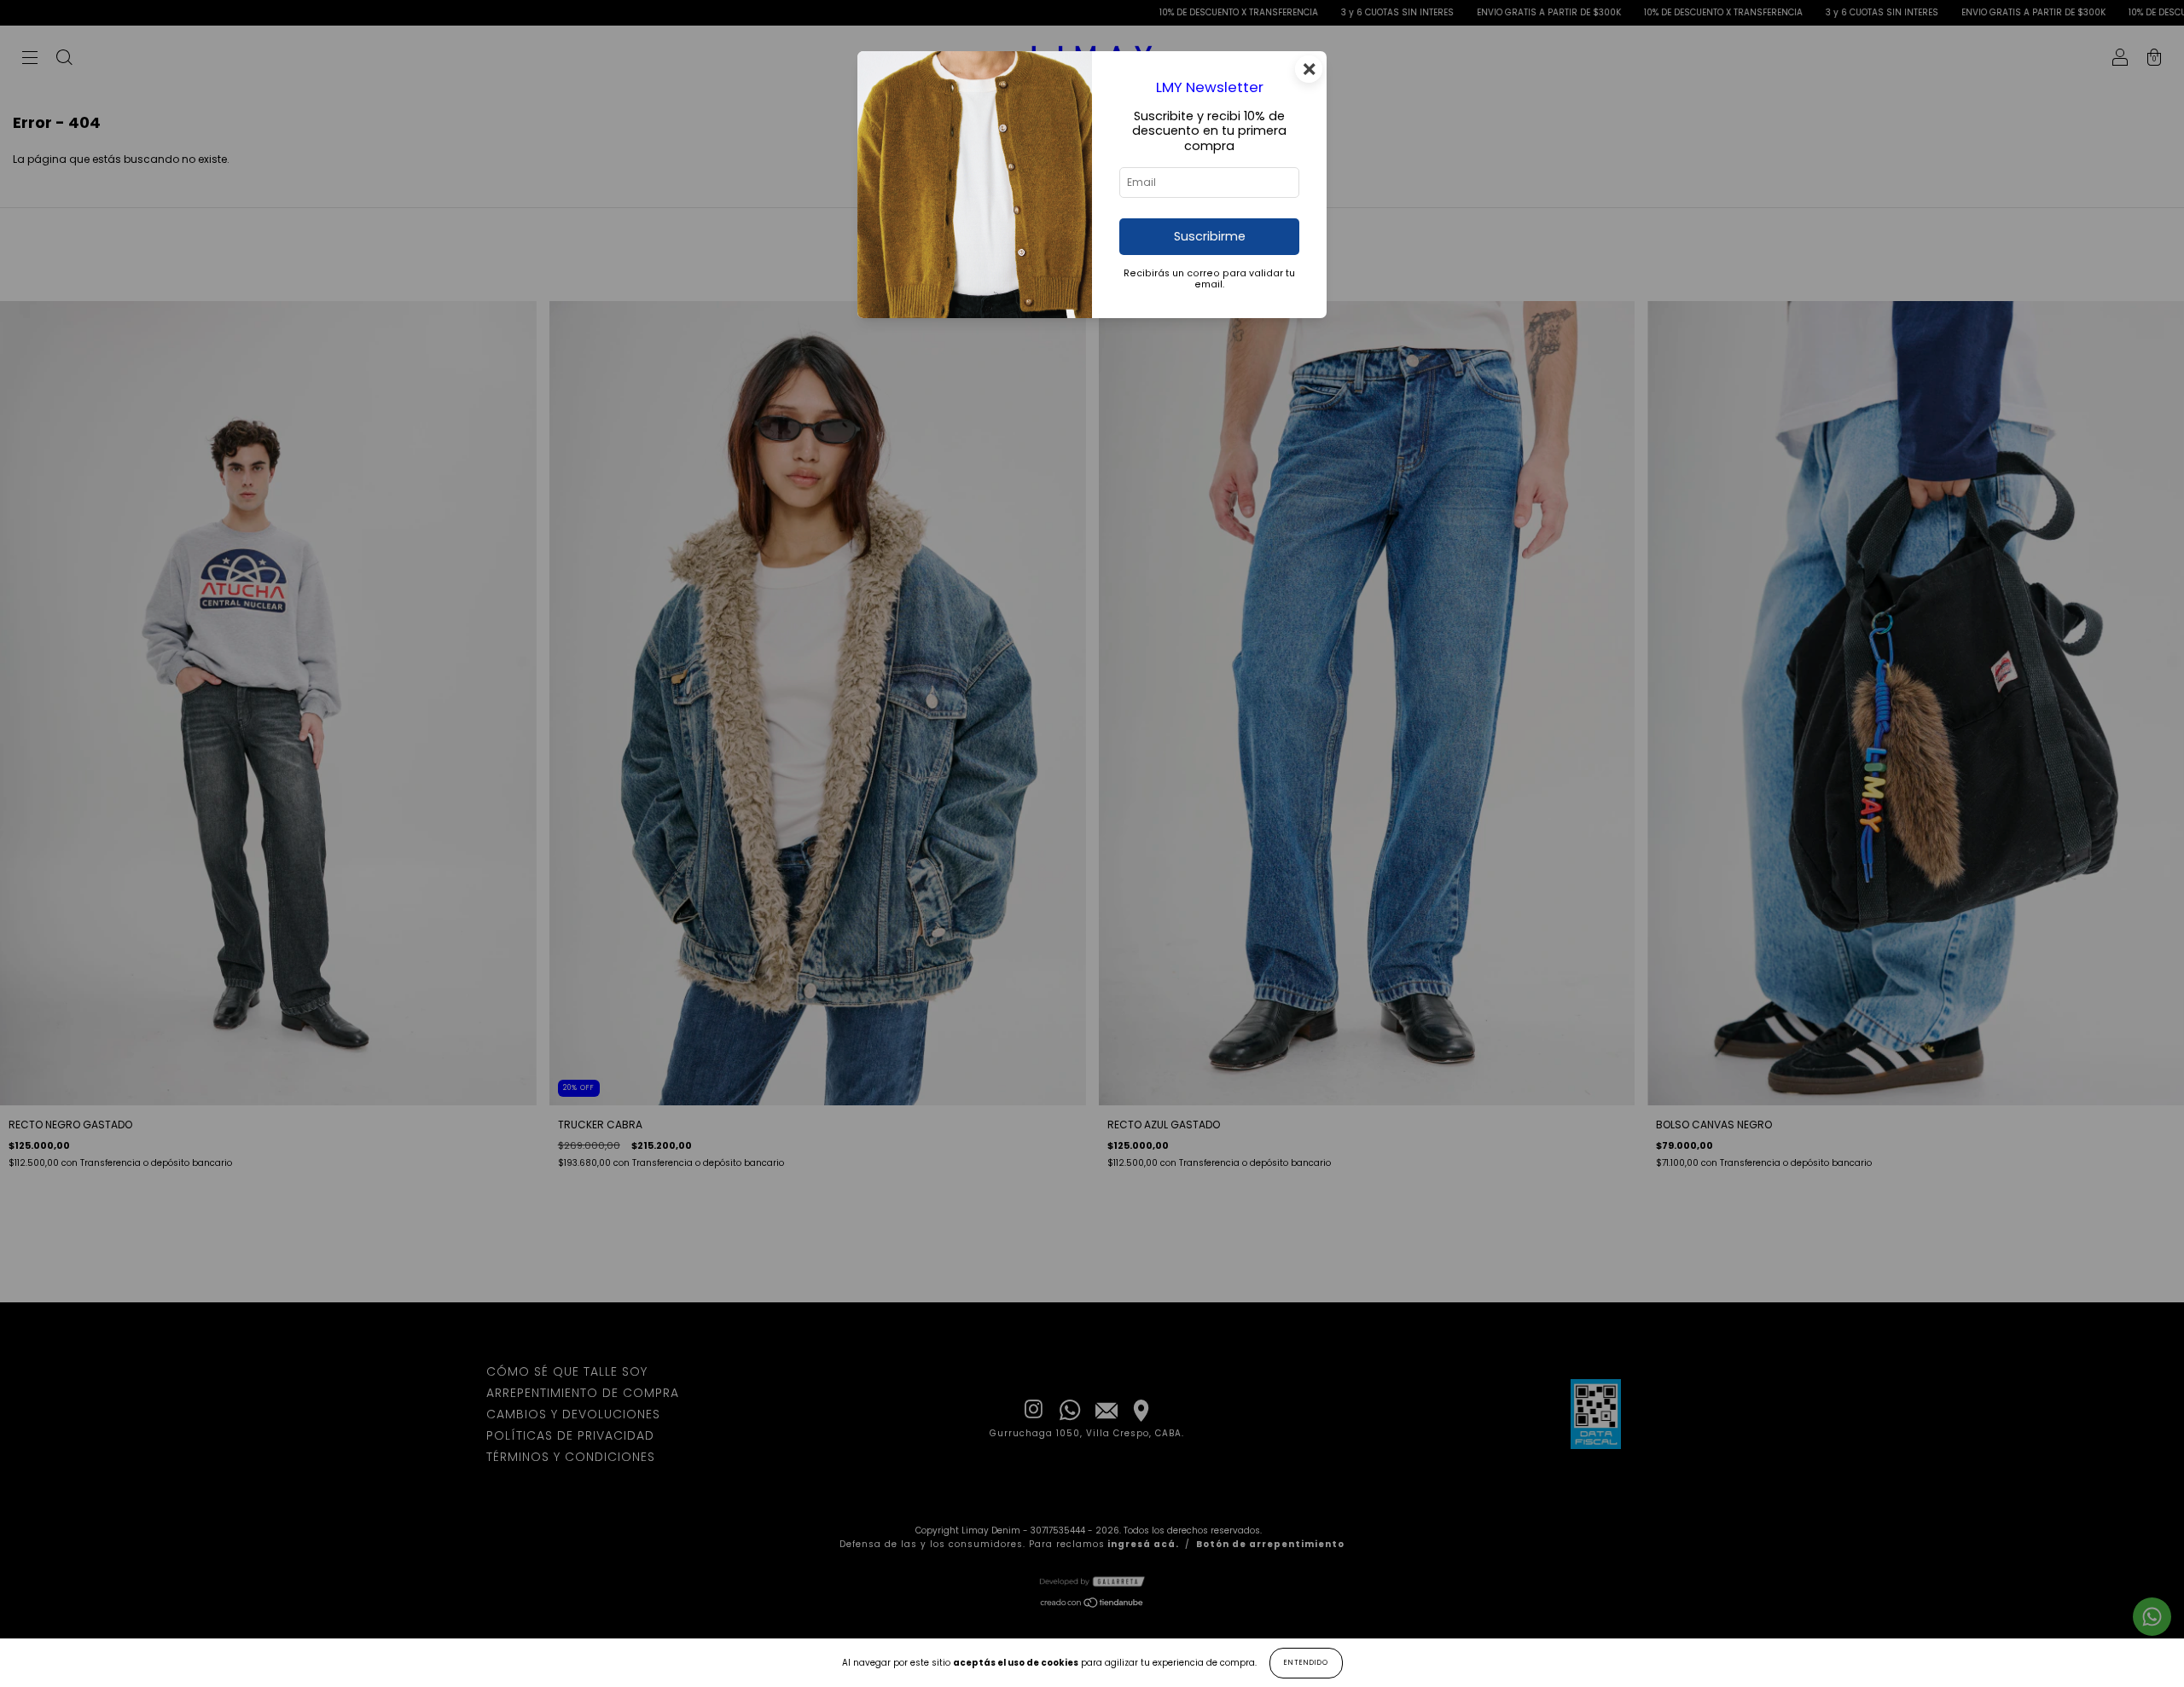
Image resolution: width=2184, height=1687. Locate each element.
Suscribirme (1210, 236)
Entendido (1306, 1663)
